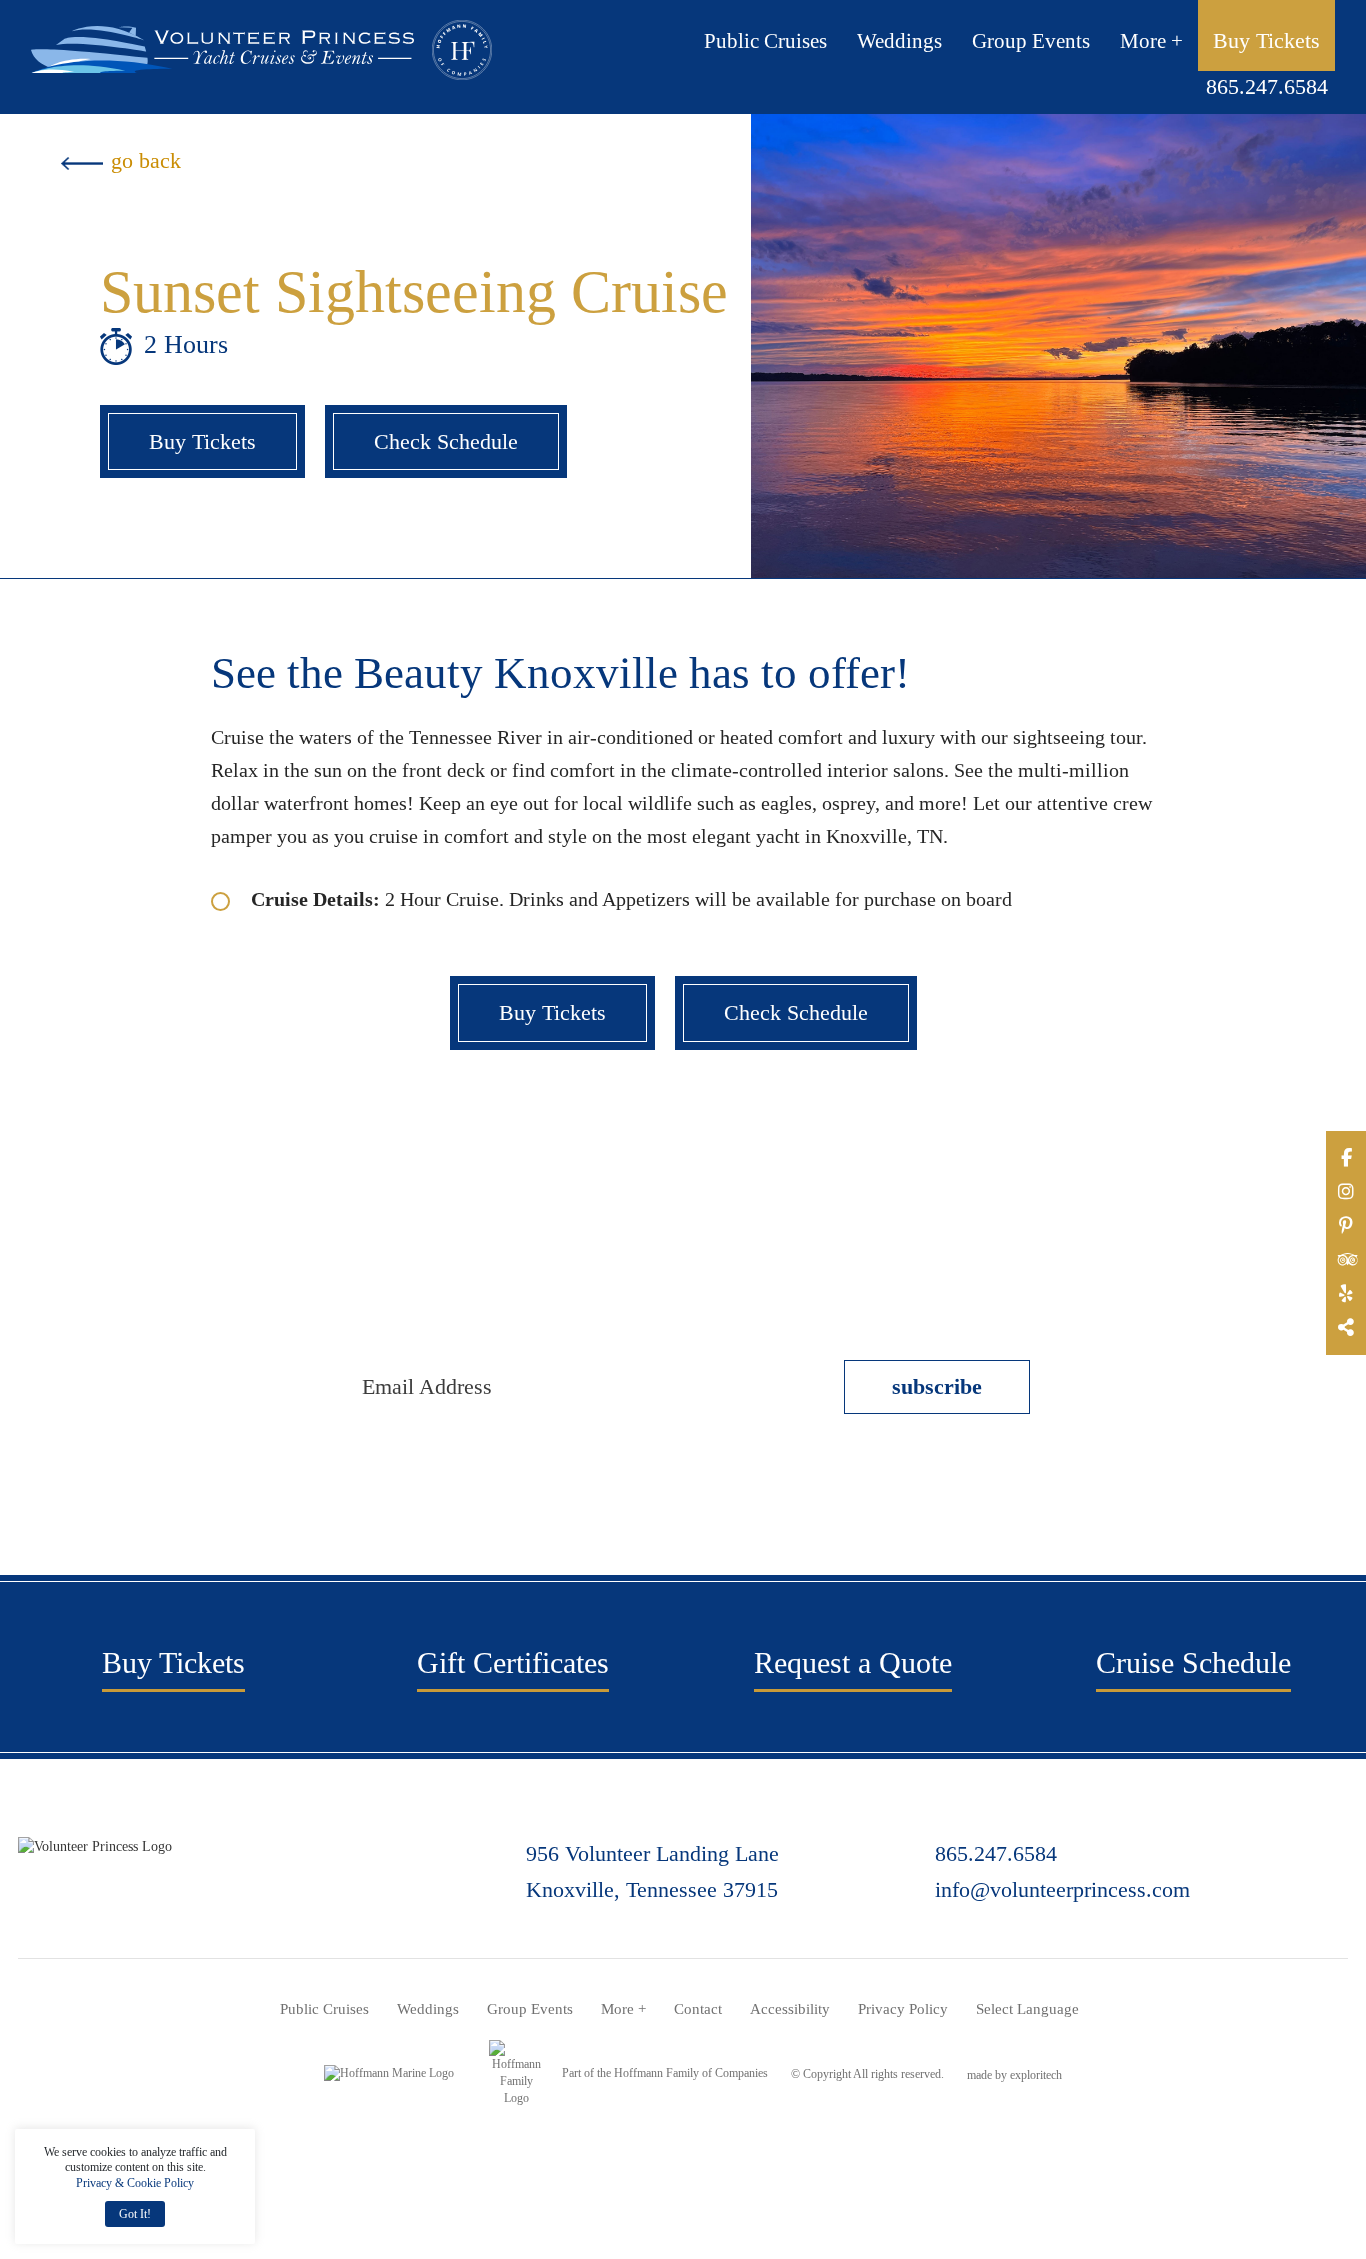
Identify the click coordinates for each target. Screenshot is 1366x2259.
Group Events (1031, 42)
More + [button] (1151, 42)
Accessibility (790, 2009)
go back (146, 160)
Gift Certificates (513, 1662)
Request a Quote (853, 1662)
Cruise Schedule (1193, 1662)
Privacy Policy (903, 2009)
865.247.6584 (1267, 86)
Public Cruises (765, 42)
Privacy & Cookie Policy (135, 2183)
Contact (698, 2009)
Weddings (899, 42)
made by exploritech (1014, 2075)
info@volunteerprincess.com (1062, 1889)
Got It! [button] (135, 2214)
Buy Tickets (1266, 40)
